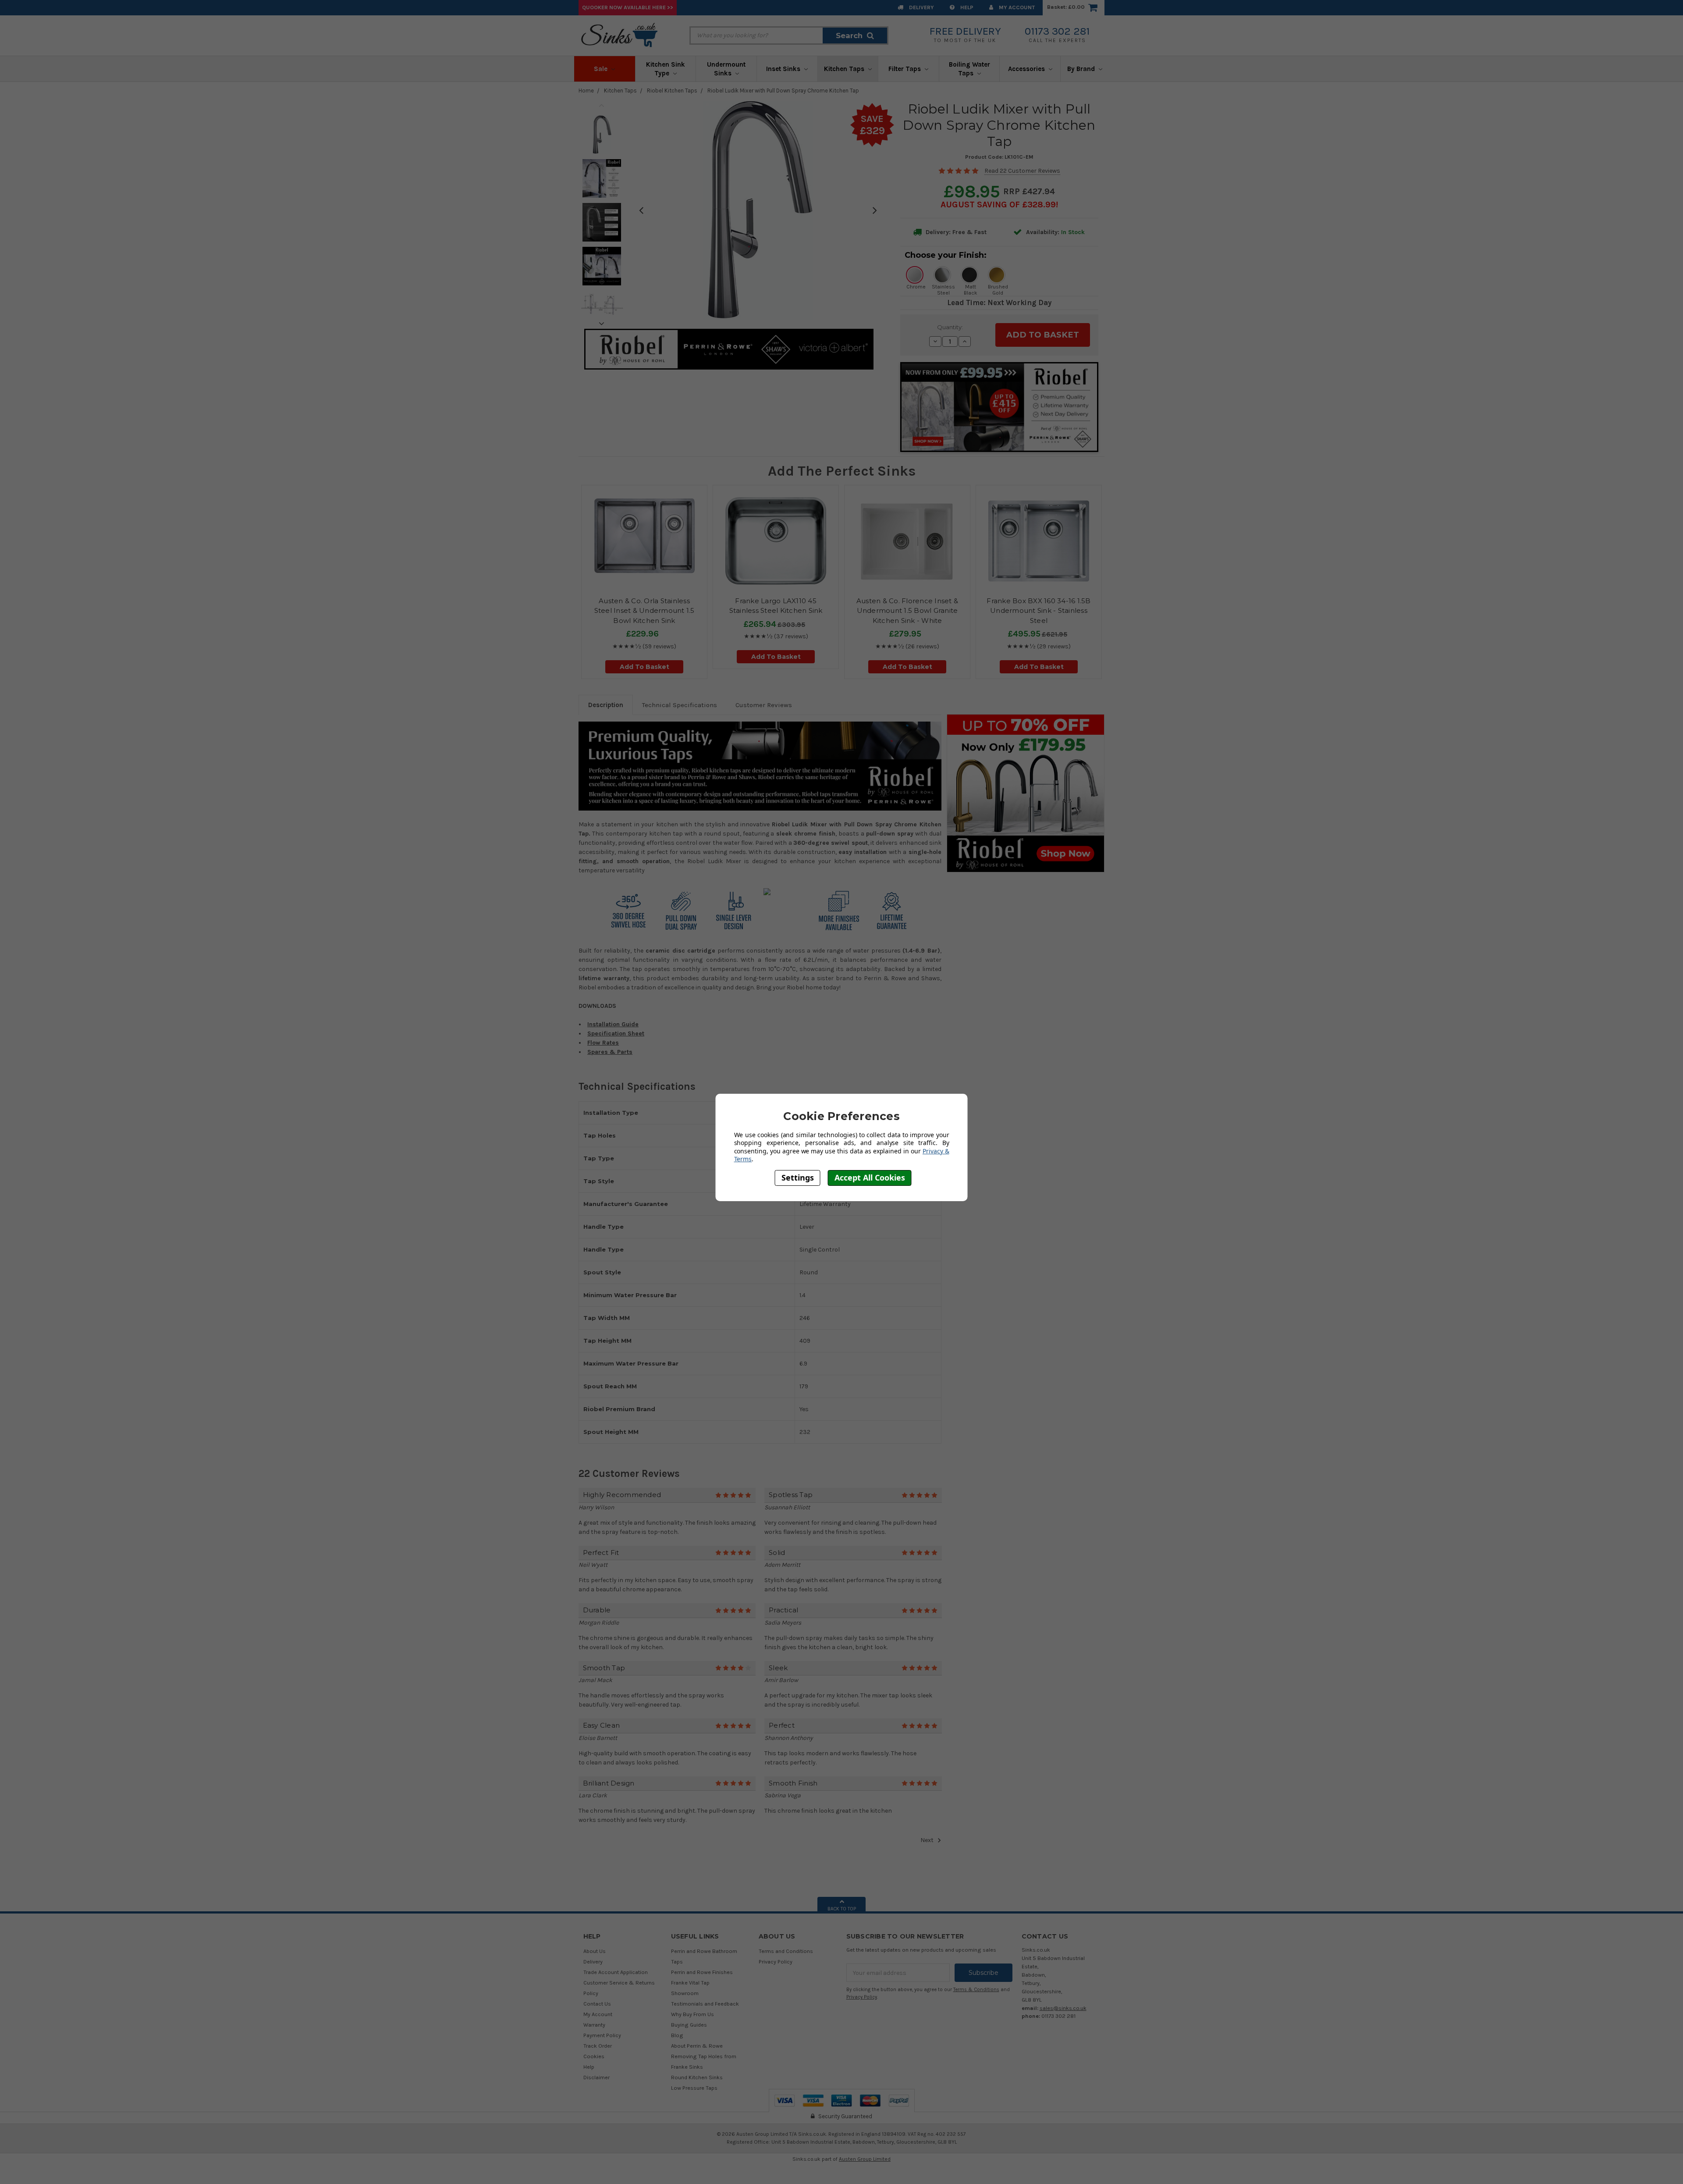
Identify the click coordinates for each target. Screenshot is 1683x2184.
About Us (595, 1951)
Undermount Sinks (726, 69)
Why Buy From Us (692, 2014)
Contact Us (597, 2004)
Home (586, 91)
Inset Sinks (784, 69)
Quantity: (950, 327)
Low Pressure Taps (694, 2088)
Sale (602, 69)
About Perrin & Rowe (697, 2046)
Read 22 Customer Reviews (1022, 171)
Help (966, 7)
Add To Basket (644, 667)
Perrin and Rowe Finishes (702, 1972)
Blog (677, 2035)
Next (602, 324)
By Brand (1082, 69)
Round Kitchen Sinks (697, 2077)
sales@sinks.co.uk (1063, 2008)
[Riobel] (1026, 793)
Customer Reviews (764, 705)
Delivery (921, 7)
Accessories (1027, 69)
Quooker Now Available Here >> (628, 7)
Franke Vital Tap (690, 1983)
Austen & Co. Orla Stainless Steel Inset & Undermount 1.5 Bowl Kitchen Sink (644, 611)
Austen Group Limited (865, 2159)
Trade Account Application (616, 1972)
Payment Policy (602, 2035)
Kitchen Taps (845, 69)
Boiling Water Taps (969, 69)
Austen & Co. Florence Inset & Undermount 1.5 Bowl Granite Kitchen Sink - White (907, 611)
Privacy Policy (776, 1962)
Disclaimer (597, 2077)
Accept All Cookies (870, 1177)
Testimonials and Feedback (705, 2004)
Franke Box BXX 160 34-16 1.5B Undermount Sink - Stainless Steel (1039, 611)
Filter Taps (905, 69)
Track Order (598, 2046)
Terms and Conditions (786, 1951)
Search (849, 36)
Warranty (594, 2025)
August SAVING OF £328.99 (998, 205)
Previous (602, 105)
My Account (1016, 7)
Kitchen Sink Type (666, 69)
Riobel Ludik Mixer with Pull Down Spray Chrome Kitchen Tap (783, 91)
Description (606, 705)
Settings (798, 1177)
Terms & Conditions (976, 1990)
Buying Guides (689, 2025)
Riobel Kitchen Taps (672, 91)
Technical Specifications (680, 705)
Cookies (594, 2056)
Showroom (685, 1993)
